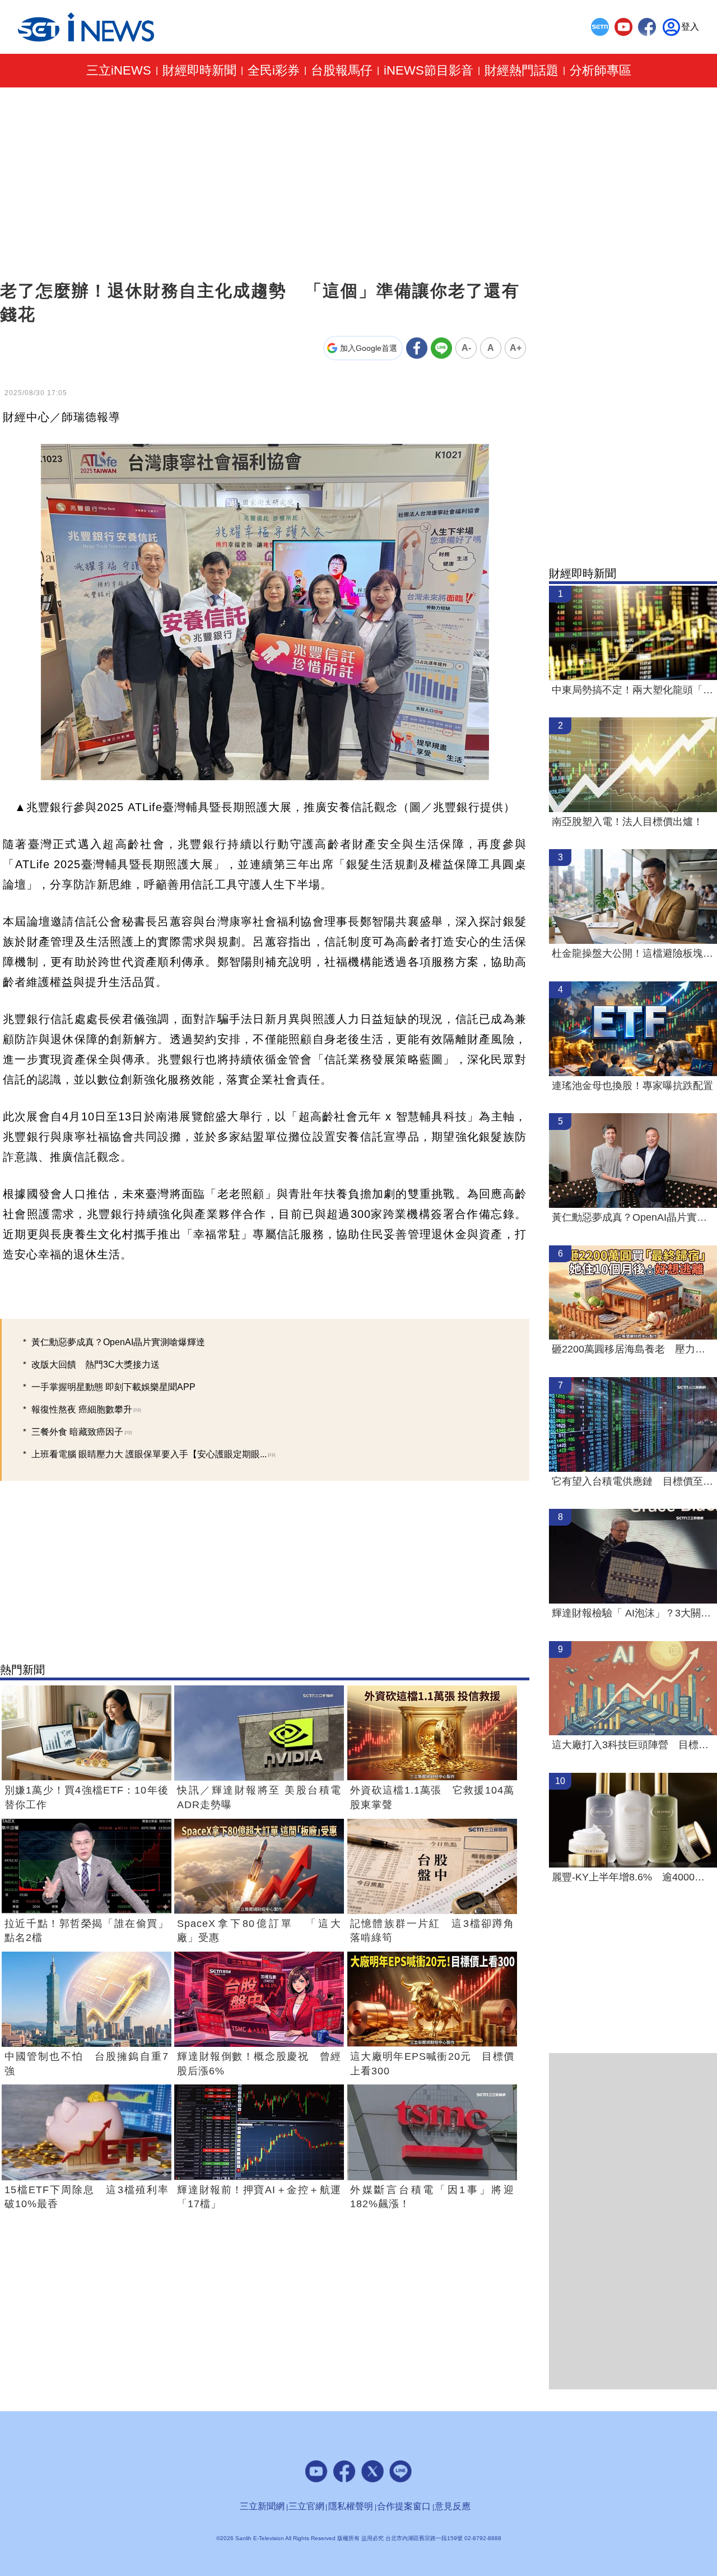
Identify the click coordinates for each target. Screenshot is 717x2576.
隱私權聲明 (351, 2506)
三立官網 (306, 2506)
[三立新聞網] (600, 27)
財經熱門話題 (522, 71)
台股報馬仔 (342, 71)
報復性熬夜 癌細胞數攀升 (86, 1409)
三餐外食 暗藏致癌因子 (82, 1432)
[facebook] (647, 27)
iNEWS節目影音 (429, 71)
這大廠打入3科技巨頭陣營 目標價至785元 (633, 1745)
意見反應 (453, 2506)
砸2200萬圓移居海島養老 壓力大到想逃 (633, 1349)
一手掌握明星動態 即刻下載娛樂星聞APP (113, 1387)
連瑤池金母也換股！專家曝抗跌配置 (632, 1086)
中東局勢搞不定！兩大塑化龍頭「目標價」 (633, 690)
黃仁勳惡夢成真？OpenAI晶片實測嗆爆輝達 (118, 1342)
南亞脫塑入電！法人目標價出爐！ (627, 822)
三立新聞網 (262, 2506)
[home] (86, 27)
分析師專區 (600, 71)
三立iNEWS (119, 71)
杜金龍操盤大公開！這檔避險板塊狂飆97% (633, 953)
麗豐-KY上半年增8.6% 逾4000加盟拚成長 (633, 1877)
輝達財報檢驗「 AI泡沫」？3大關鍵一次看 (633, 1613)
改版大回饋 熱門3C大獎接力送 (96, 1365)
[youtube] (623, 27)
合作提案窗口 (404, 2506)
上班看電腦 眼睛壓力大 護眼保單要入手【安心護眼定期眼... (153, 1454)
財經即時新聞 (199, 71)
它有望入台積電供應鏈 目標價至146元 (633, 1481)
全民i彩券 (274, 71)
